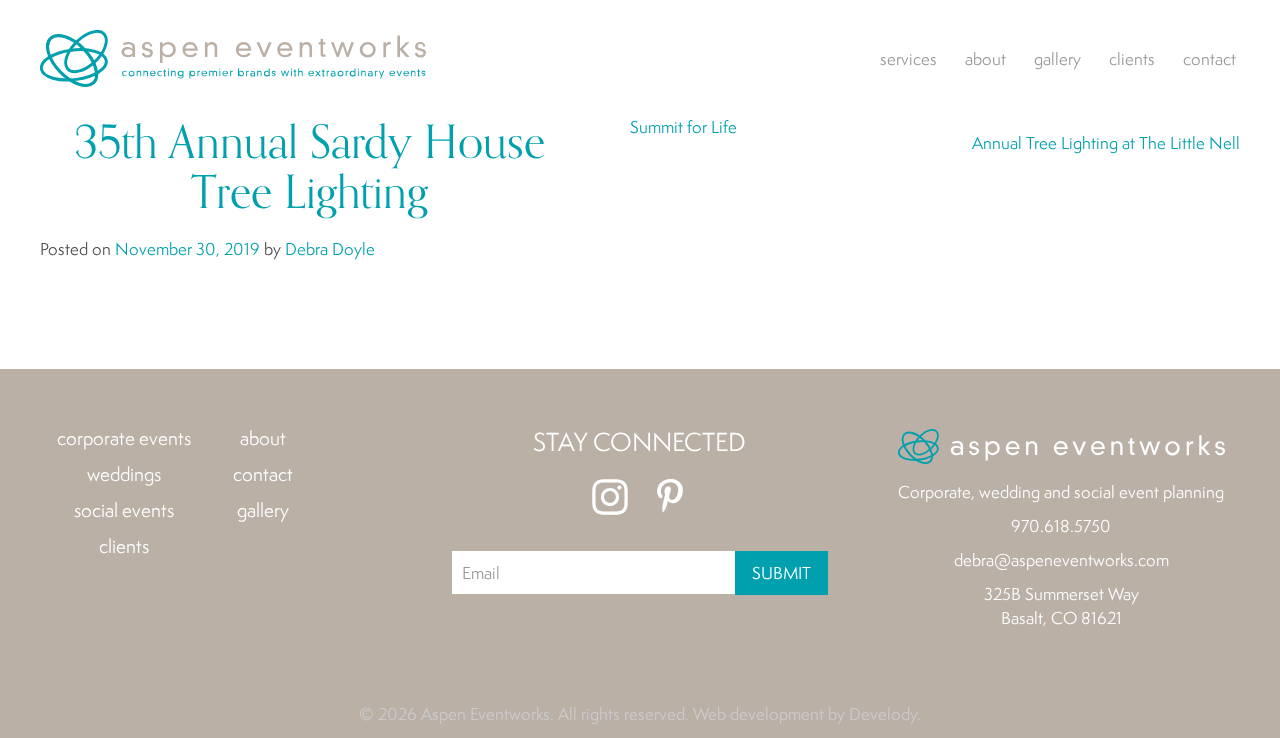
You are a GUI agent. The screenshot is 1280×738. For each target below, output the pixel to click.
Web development (758, 713)
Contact (1209, 58)
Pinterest (670, 497)
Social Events (124, 510)
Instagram (610, 497)
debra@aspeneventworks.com (1061, 559)
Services (908, 58)
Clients (1132, 58)
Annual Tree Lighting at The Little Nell (1106, 142)
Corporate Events (124, 438)
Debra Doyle (330, 248)
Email (481, 572)
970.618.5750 (1061, 525)
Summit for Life (683, 126)
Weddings (124, 474)
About (985, 58)
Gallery (1057, 58)
